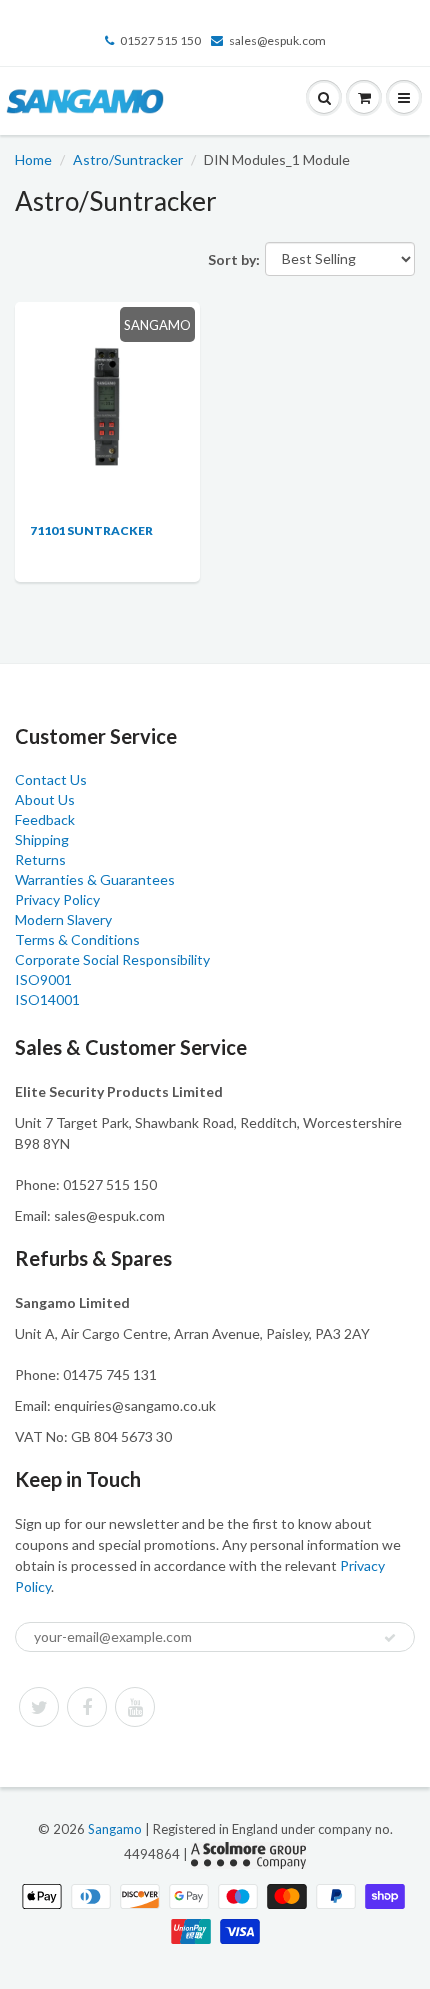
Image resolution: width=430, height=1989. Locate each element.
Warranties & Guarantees (95, 879)
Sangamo (115, 1829)
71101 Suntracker (91, 530)
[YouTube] (135, 1707)
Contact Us (51, 779)
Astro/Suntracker (128, 159)
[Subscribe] (390, 1638)
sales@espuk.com (277, 40)
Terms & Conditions (77, 939)
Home (33, 159)
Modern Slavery (63, 919)
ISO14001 (47, 999)
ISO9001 (43, 979)
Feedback (45, 819)
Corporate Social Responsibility (112, 959)
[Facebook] (87, 1707)
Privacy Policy (57, 899)
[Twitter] (39, 1707)
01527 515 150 (160, 40)
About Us (45, 799)
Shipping (42, 839)
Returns (40, 859)
